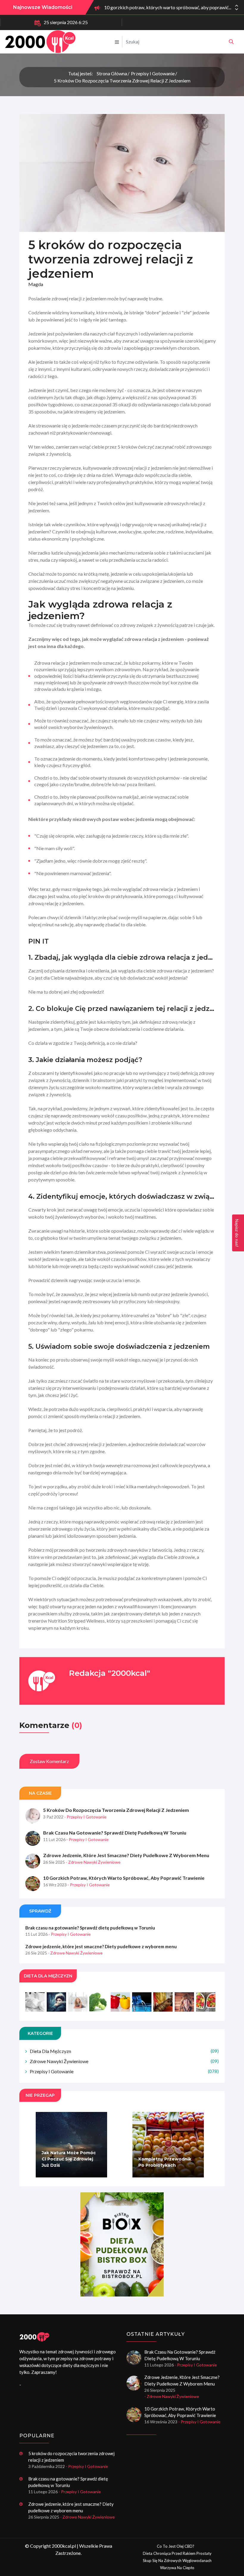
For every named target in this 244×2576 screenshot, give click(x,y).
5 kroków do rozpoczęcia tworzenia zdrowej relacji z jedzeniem (122, 81)
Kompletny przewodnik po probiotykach (165, 2162)
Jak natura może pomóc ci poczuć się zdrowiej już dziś (69, 2159)
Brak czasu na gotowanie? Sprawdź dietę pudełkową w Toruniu (115, 1833)
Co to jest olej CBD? (176, 2546)
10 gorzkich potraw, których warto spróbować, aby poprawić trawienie (124, 1878)
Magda (36, 284)
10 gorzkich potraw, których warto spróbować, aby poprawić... (168, 7)
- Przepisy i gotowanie (85, 1817)
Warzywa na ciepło (177, 2568)
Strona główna (112, 73)
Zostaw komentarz (49, 1761)
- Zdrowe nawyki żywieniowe (93, 1862)
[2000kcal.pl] (231, 42)
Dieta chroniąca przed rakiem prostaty (177, 2553)
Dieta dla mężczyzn (124, 2051)
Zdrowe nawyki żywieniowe (124, 2061)
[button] (237, 9)
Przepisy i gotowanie (153, 73)
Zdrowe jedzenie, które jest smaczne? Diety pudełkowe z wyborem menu (126, 1855)
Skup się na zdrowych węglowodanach (177, 2561)
